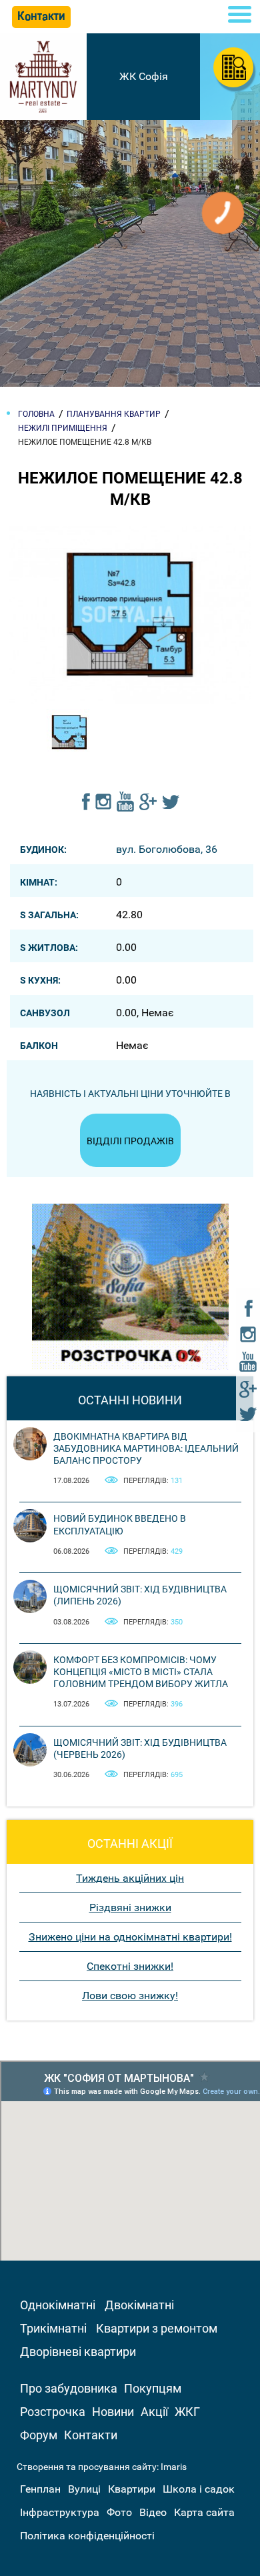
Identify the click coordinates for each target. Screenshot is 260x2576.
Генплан (40, 2489)
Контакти (91, 2435)
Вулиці (84, 2489)
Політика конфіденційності (87, 2536)
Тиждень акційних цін (130, 1878)
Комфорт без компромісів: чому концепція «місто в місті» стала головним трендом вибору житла (141, 1672)
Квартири (132, 2489)
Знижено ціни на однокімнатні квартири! (130, 1937)
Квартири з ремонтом (157, 2328)
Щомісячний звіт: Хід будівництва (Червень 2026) (140, 1748)
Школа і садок (199, 2489)
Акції (154, 2412)
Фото (119, 2512)
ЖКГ (187, 2412)
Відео (153, 2512)
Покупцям (153, 2388)
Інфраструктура (60, 2512)
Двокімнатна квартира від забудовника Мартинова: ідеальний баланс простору (146, 1448)
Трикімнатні (53, 2328)
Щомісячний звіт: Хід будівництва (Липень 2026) (140, 1595)
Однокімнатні (58, 2305)
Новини (113, 2412)
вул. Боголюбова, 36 (167, 849)
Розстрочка (53, 2412)
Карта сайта (204, 2512)
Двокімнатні (139, 2305)
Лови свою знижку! (130, 1996)
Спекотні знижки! (130, 1966)
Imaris (174, 2467)
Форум (39, 2435)
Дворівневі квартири (78, 2352)
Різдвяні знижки (130, 1907)
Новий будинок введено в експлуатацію (120, 1524)
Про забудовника (69, 2388)
